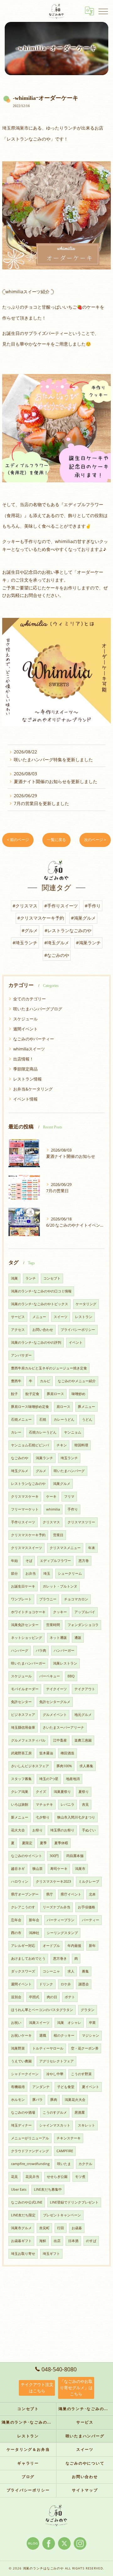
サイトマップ (85, 2490)
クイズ (41, 1792)
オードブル (51, 1946)
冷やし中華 (55, 2074)
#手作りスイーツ (61, 906)
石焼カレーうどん (43, 1432)
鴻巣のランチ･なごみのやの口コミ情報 (41, 1291)
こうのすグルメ (55, 2112)
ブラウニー (48, 1599)
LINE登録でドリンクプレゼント (74, 2202)
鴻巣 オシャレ (69, 2023)
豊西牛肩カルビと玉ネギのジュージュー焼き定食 (49, 1368)
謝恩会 (84, 1984)
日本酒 (73, 2241)
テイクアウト (85, 1689)
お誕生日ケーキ (23, 1586)
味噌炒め (78, 1394)
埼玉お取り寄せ (23, 2254)
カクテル (85, 2164)
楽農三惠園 (83, 1740)
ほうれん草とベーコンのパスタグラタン (42, 2010)
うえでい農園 (21, 2061)
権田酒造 (67, 1753)
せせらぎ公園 (57, 2177)
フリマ (69, 1496)
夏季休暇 (61, 1843)
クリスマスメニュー (65, 1548)
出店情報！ (23, 1059)
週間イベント (25, 1029)
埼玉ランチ (69, 1458)
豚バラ (38, 2100)
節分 (14, 1573)
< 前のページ (18, 840)
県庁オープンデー (25, 1894)
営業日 (58, 1535)
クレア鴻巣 (20, 1792)
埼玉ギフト (51, 2254)
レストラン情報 (27, 1079)
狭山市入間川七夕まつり (76, 1817)
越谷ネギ (18, 1869)
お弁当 (31, 1573)
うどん (87, 1419)
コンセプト (52, 1278)
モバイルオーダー (25, 1689)
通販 (78, 1638)
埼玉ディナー (21, 2125)
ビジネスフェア (23, 1715)
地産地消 (73, 1779)
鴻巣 (14, 1278)
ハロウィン (20, 1881)
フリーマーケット (25, 1509)
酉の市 (16, 1933)
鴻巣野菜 (18, 2048)
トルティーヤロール (48, 2048)
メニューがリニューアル (30, 2138)
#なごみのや (57, 955)
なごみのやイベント (27, 1856)
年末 (92, 1548)
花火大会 (18, 1830)
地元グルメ (83, 1715)
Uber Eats (19, 2189)
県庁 (50, 1894)
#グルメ (30, 930)
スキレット (86, 2125)
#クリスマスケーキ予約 (41, 918)
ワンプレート (21, 1599)
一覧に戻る (56, 840)
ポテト (70, 1997)
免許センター (21, 1702)
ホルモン (18, 2100)
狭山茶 (38, 1869)
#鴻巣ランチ (88, 943)
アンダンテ (41, 2087)
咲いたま (64, 2164)
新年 (92, 1946)
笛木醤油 (46, 1753)
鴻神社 (34, 1933)
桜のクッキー (64, 2035)
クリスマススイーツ (27, 1548)
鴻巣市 (80, 1869)
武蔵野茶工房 (21, 1753)
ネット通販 (58, 1638)
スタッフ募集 (21, 1779)
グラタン (88, 2010)
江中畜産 (60, 1740)
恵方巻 (84, 1561)
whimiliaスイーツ (29, 1049)
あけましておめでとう (28, 1958)
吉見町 (44, 2228)
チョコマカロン (76, 1599)
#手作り (93, 906)
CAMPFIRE (65, 2151)
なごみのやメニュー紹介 (77, 1381)
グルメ (41, 1471)
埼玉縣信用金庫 (23, 1727)
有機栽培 (18, 2087)
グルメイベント (55, 1715)
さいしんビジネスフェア (30, 1766)
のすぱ (91, 2241)
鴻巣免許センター (25, 1625)
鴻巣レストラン (65, 1663)
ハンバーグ (20, 1650)
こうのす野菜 (81, 2074)
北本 (92, 1894)
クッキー (60, 1612)
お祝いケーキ (21, 2035)
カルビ (45, 1381)
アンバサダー (21, 1355)
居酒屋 (80, 2112)
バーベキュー (50, 1676)
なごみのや (20, 1458)
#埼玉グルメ (57, 943)
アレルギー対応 (23, 1946)
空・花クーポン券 (85, 2048)
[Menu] (103, 11)
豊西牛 (16, 1381)
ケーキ (51, 1496)
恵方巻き (60, 1958)
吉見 (85, 1804)
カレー (16, 1432)
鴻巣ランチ (44, 1458)
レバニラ (67, 1804)
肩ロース (63, 1407)
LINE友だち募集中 (48, 2189)
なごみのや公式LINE (27, 2202)
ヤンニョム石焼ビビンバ (30, 1445)
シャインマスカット (55, 2125)
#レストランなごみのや (68, 930)
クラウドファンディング (30, 2151)
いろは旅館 (20, 1804)
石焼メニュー (21, 1419)
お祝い (16, 2023)
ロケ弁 (66, 1984)
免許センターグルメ (55, 1702)
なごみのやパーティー (34, 1039)
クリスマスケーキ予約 (28, 1535)
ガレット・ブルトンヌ (60, 1586)
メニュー (39, 1317)
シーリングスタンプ (62, 1933)
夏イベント (91, 2087)
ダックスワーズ (23, 1971)
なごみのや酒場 (23, 2112)
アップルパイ (85, 1612)
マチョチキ (44, 1804)
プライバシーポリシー (78, 1330)
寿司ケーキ (59, 1869)
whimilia (53, 1509)
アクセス (18, 1330)
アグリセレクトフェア (56, 2061)
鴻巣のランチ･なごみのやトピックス (40, 1304)
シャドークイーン (25, 2074)
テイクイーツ (56, 1689)
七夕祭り (43, 1817)
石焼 (43, 1419)
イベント (76, 1342)
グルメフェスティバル (28, 1740)
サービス (18, 1317)
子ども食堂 (66, 2087)
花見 (14, 2177)
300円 (54, 1856)
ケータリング (86, 1304)
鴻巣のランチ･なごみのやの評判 (36, 1342)
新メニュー (20, 1817)
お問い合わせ (43, 1330)
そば (29, 1561)
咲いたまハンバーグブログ (38, 1009)
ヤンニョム (73, 1432)
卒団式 (34, 1997)
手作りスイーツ (23, 1522)
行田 (61, 2228)
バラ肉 (41, 1650)
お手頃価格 (86, 1907)
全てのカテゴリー (30, 999)
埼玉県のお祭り (62, 1830)
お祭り (38, 1830)
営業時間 (53, 1625)
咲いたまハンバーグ (69, 1471)
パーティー (91, 1920)
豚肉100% (64, 1766)
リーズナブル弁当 (56, 1907)
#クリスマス (25, 906)
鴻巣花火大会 (75, 2100)
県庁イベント (71, 1894)
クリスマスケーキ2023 (53, 1881)
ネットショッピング (27, 1638)
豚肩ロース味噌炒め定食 (30, 1407)
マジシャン (91, 2035)
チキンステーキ (69, 2138)
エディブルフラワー (55, 1561)
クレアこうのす (23, 1907)
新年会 (34, 1920)
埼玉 (47, 1573)
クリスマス (51, 1522)
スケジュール (25, 1019)
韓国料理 (81, 1445)
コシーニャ (51, 1971)
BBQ (71, 1676)
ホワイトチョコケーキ (28, 1612)
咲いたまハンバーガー (28, 1663)
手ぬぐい (89, 1830)
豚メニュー (86, 1407)
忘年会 (16, 1920)
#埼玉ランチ (25, 943)
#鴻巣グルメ (83, 918)
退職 (43, 2035)
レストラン (84, 1317)
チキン (62, 1445)
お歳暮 (77, 2228)
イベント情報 (25, 1099)
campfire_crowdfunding (30, 2164)
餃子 (14, 1394)
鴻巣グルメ (62, 1484)
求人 (71, 1971)
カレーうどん (64, 1419)
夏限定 (27, 1843)
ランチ (31, 1278)
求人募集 (86, 1766)
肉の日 (52, 1997)
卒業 (92, 2023)
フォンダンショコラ (83, 1625)
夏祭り (84, 1792)
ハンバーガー (64, 1650)
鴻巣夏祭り (62, 1792)
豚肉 (54, 2100)
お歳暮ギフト (21, 2241)
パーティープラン (61, 1920)
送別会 (16, 1997)
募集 (85, 1971)
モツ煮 (80, 2177)
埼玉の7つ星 (49, 1779)
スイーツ (61, 1317)
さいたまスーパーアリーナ (63, 1727)
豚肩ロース (55, 1394)
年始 (14, 1561)
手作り (73, 1509)
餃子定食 (32, 1394)
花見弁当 (32, 2177)
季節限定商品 (25, 1069)
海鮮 (43, 2241)
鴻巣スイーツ (39, 2023)
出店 (57, 2241)
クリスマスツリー (81, 1522)
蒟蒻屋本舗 (75, 1856)
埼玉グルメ (20, 1471)
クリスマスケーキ (25, 1496)
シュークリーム (70, 1573)
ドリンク (46, 1984)
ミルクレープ (89, 1881)
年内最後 (74, 1946)
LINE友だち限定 (23, 2215)
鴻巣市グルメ (21, 2228)
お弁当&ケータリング (33, 1089)
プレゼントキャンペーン (62, 2215)
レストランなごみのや (28, 1484)
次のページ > (95, 840)
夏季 (43, 1843)
